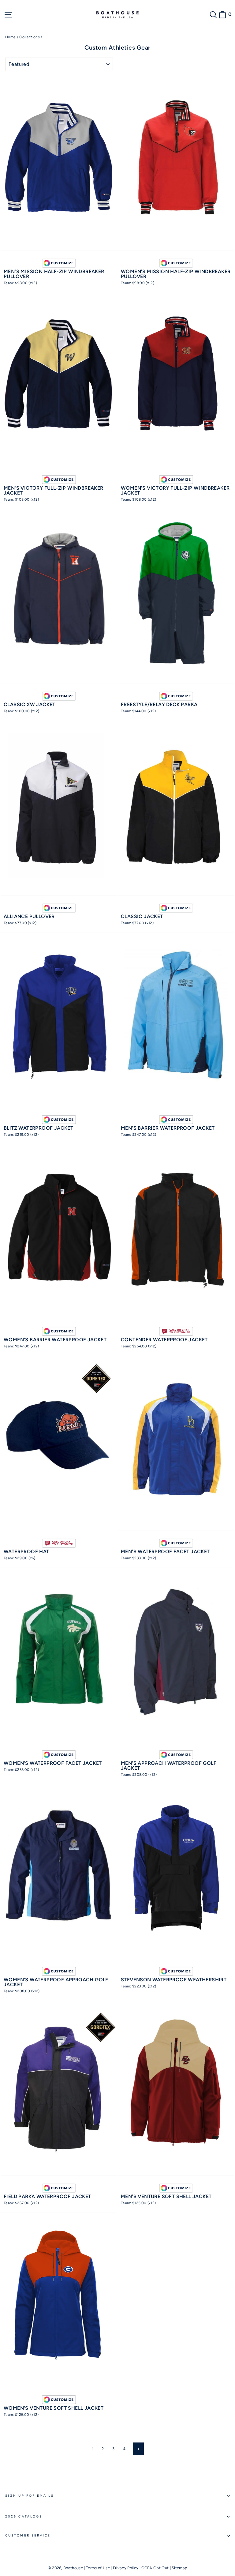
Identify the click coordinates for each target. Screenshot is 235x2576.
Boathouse (73, 2568)
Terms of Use (98, 2568)
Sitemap (179, 2568)
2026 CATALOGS (24, 2516)
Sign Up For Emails (30, 2496)
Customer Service (28, 2535)
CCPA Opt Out (155, 2568)
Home (10, 37)
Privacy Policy (126, 2568)
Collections (30, 37)
